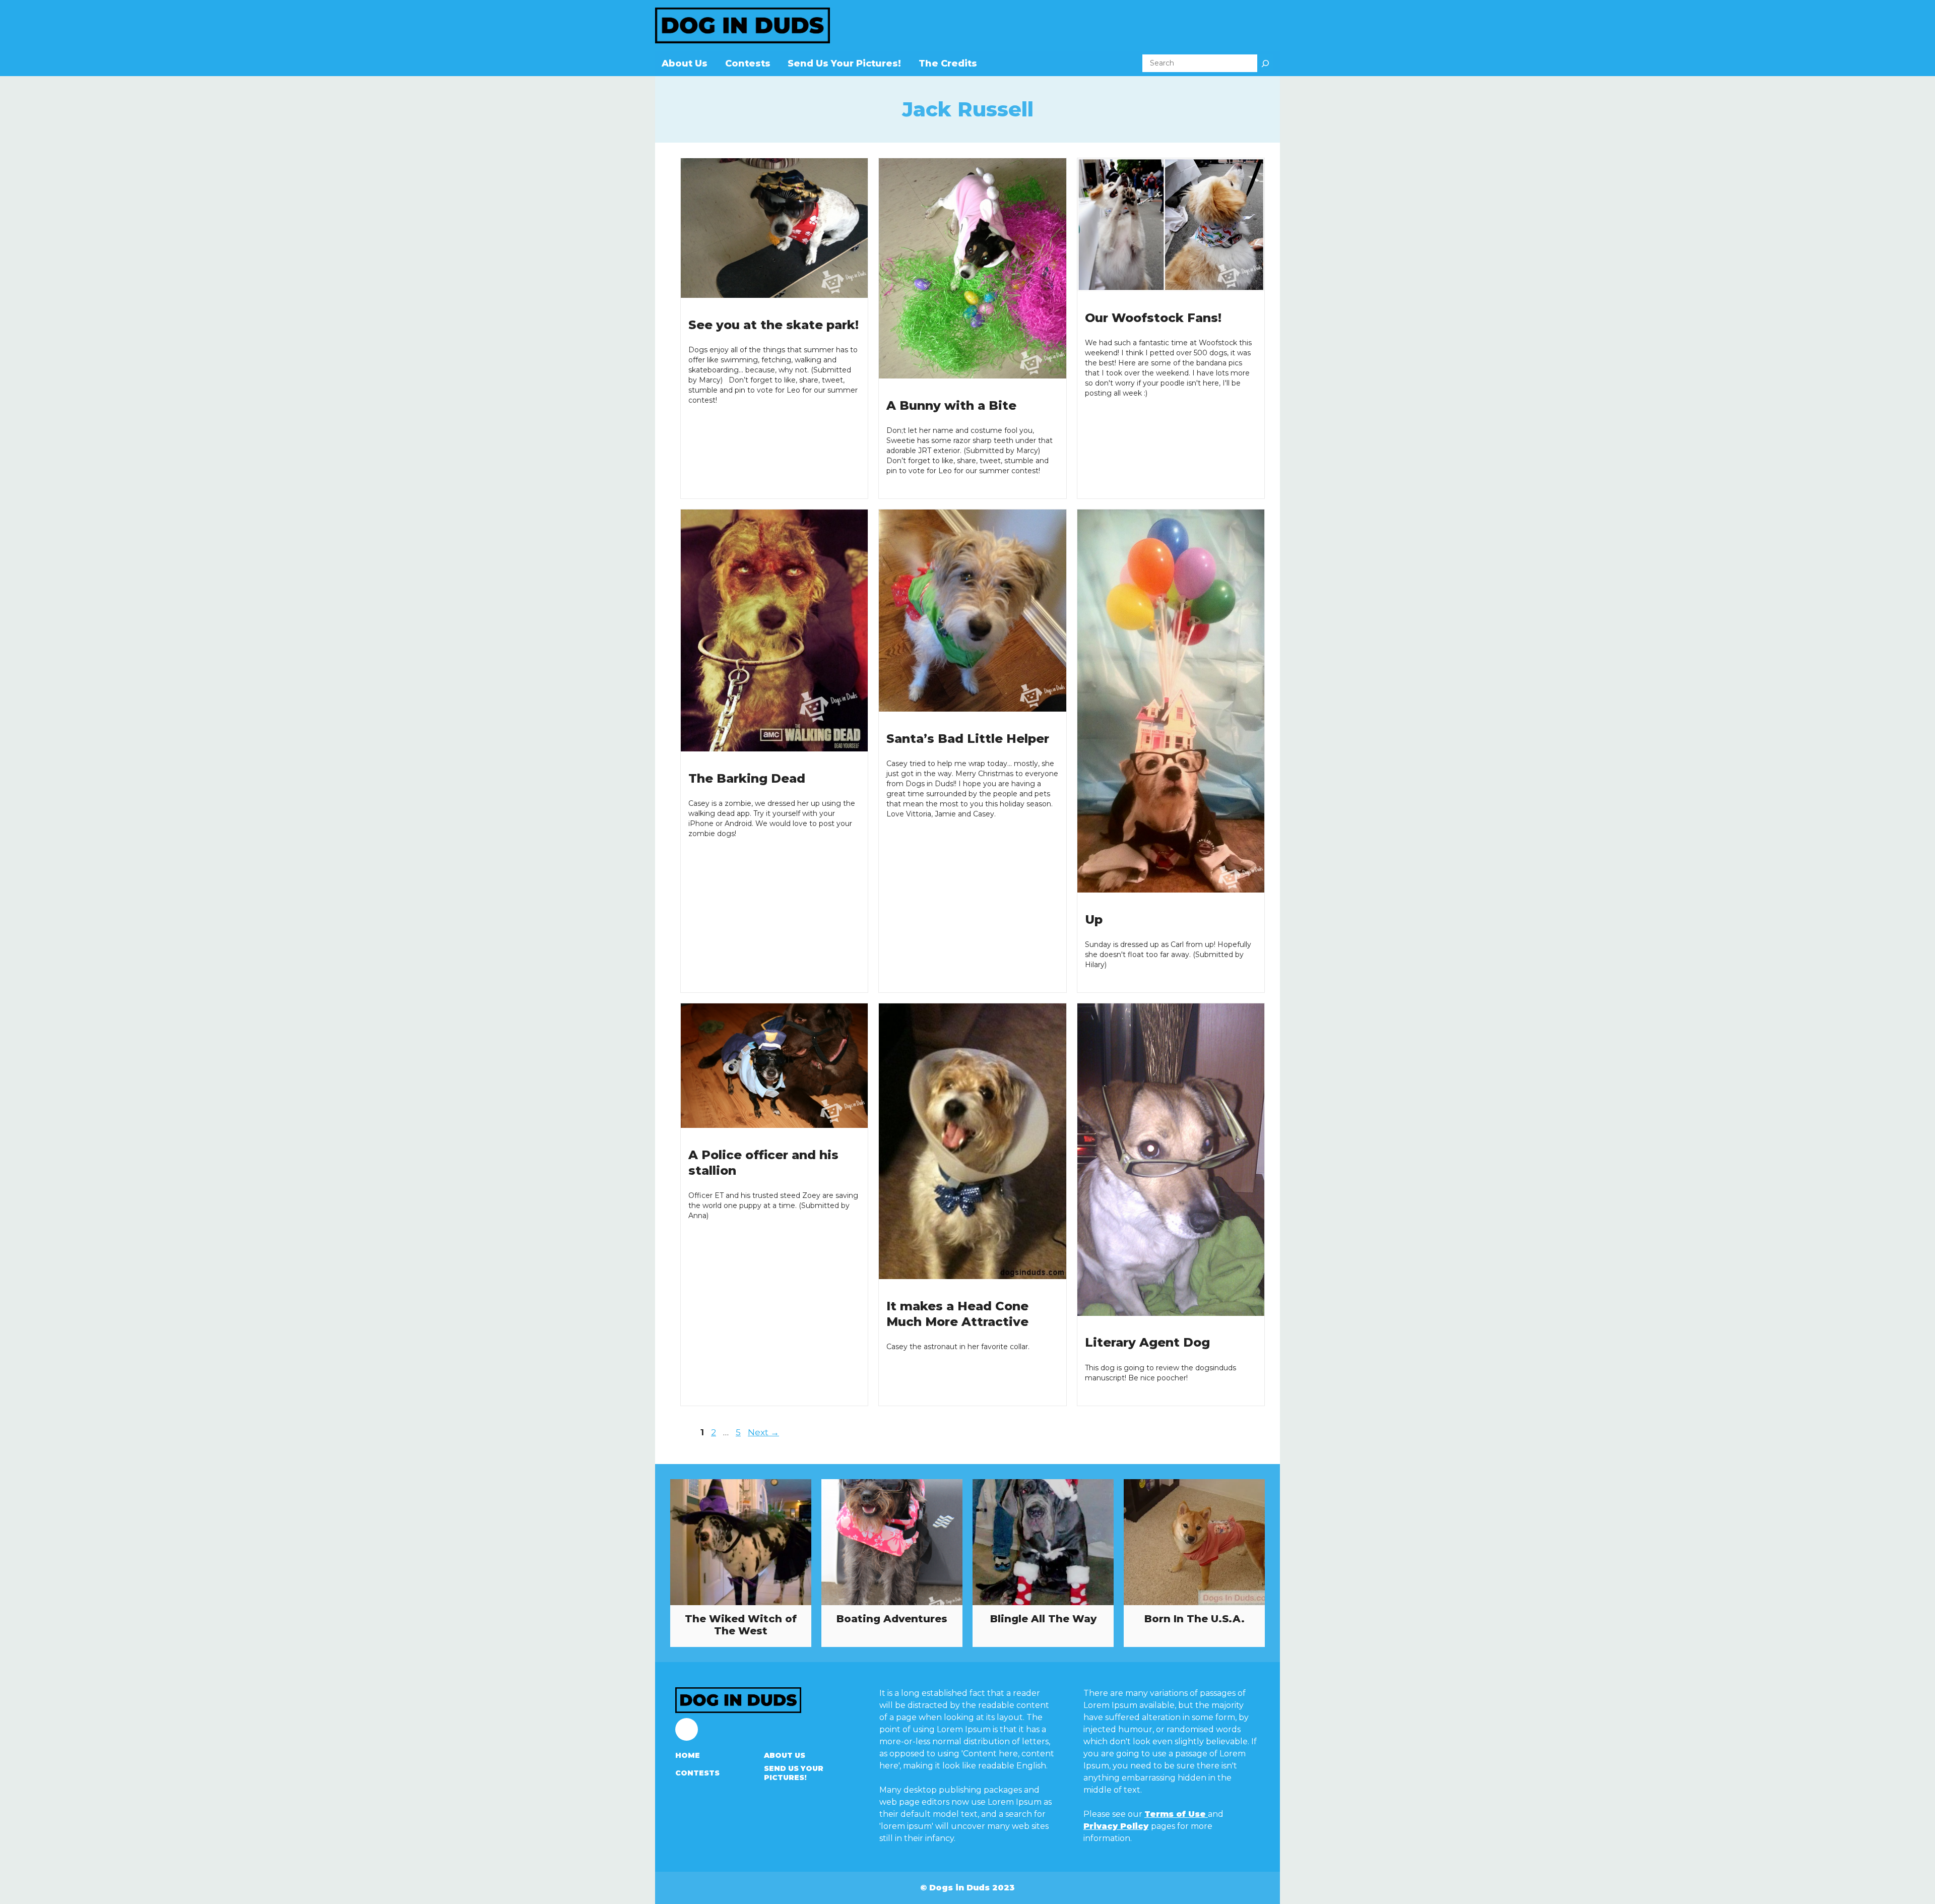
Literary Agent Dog (1147, 1342)
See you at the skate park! (773, 325)
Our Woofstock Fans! (1153, 318)
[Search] (1265, 63)
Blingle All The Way (1043, 1619)
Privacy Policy (1116, 1826)
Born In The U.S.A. (1195, 1619)
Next (763, 1432)
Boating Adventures (892, 1619)
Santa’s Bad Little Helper (968, 739)
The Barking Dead (747, 778)
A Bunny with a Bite (951, 405)
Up (1094, 919)
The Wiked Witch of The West (741, 1625)
